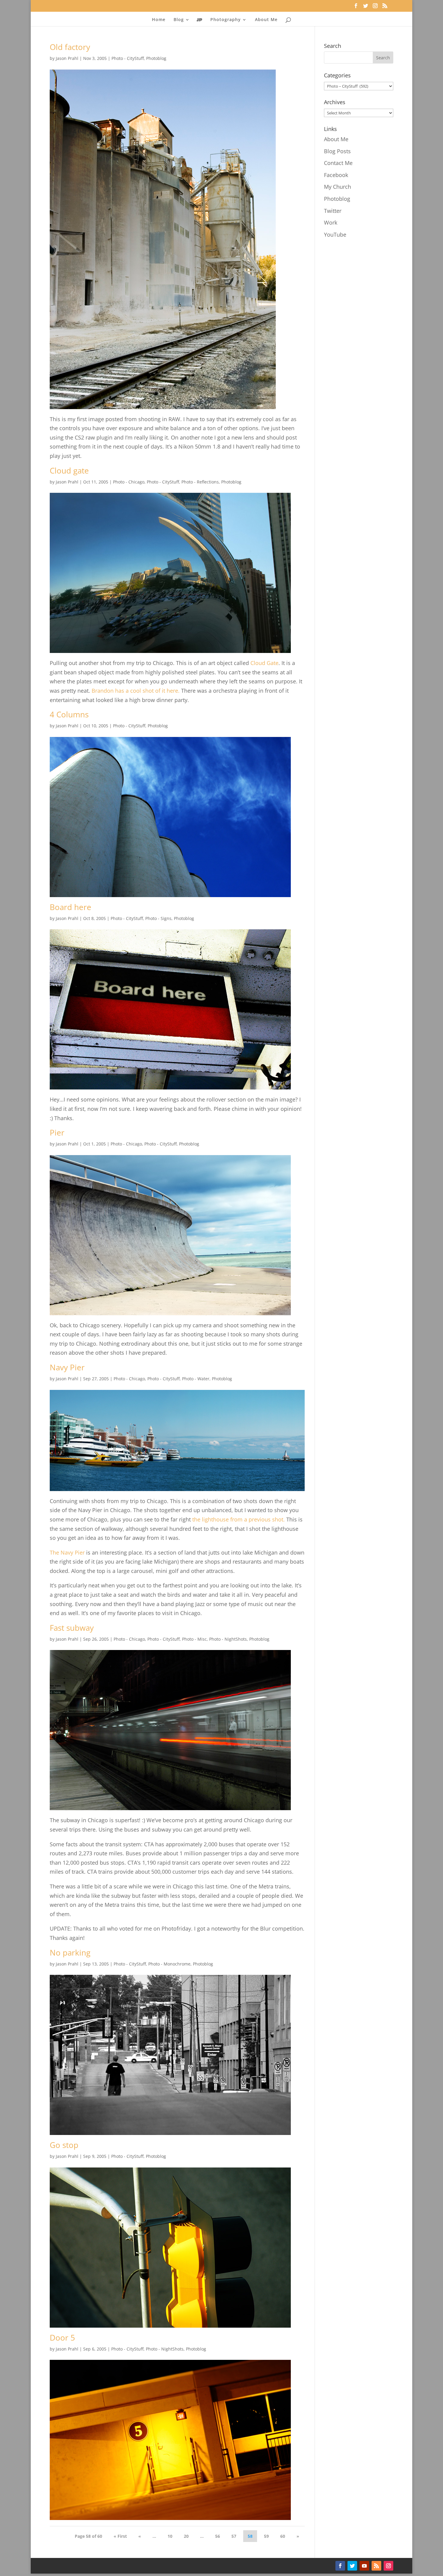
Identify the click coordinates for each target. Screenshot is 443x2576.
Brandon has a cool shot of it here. (136, 691)
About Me (266, 20)
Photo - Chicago (129, 482)
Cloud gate (69, 471)
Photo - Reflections (200, 482)
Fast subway (72, 1628)
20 (186, 2536)
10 (170, 2536)
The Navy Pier (67, 1552)
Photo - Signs (158, 918)
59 (266, 2536)
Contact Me (338, 163)
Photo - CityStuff (128, 58)
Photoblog (156, 58)
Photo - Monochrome (169, 1964)
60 (283, 2536)
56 (218, 2536)
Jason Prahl (67, 58)
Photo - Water (196, 1379)
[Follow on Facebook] (340, 2566)
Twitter (333, 211)
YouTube (335, 235)
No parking (70, 1953)
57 (234, 2536)
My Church (338, 187)
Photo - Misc (194, 1639)
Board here (71, 907)
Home (159, 20)
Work (331, 222)
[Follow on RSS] (376, 2566)
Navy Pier (67, 1367)
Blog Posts (337, 151)
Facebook (336, 175)
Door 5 (62, 2338)
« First (120, 2536)
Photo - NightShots (228, 1639)
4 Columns (69, 714)
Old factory (70, 47)
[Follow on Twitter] (352, 2566)
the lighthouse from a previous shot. (239, 1519)
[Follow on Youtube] (364, 2566)
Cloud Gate (264, 663)
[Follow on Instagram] (388, 2566)
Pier (57, 1133)
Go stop (64, 2145)
